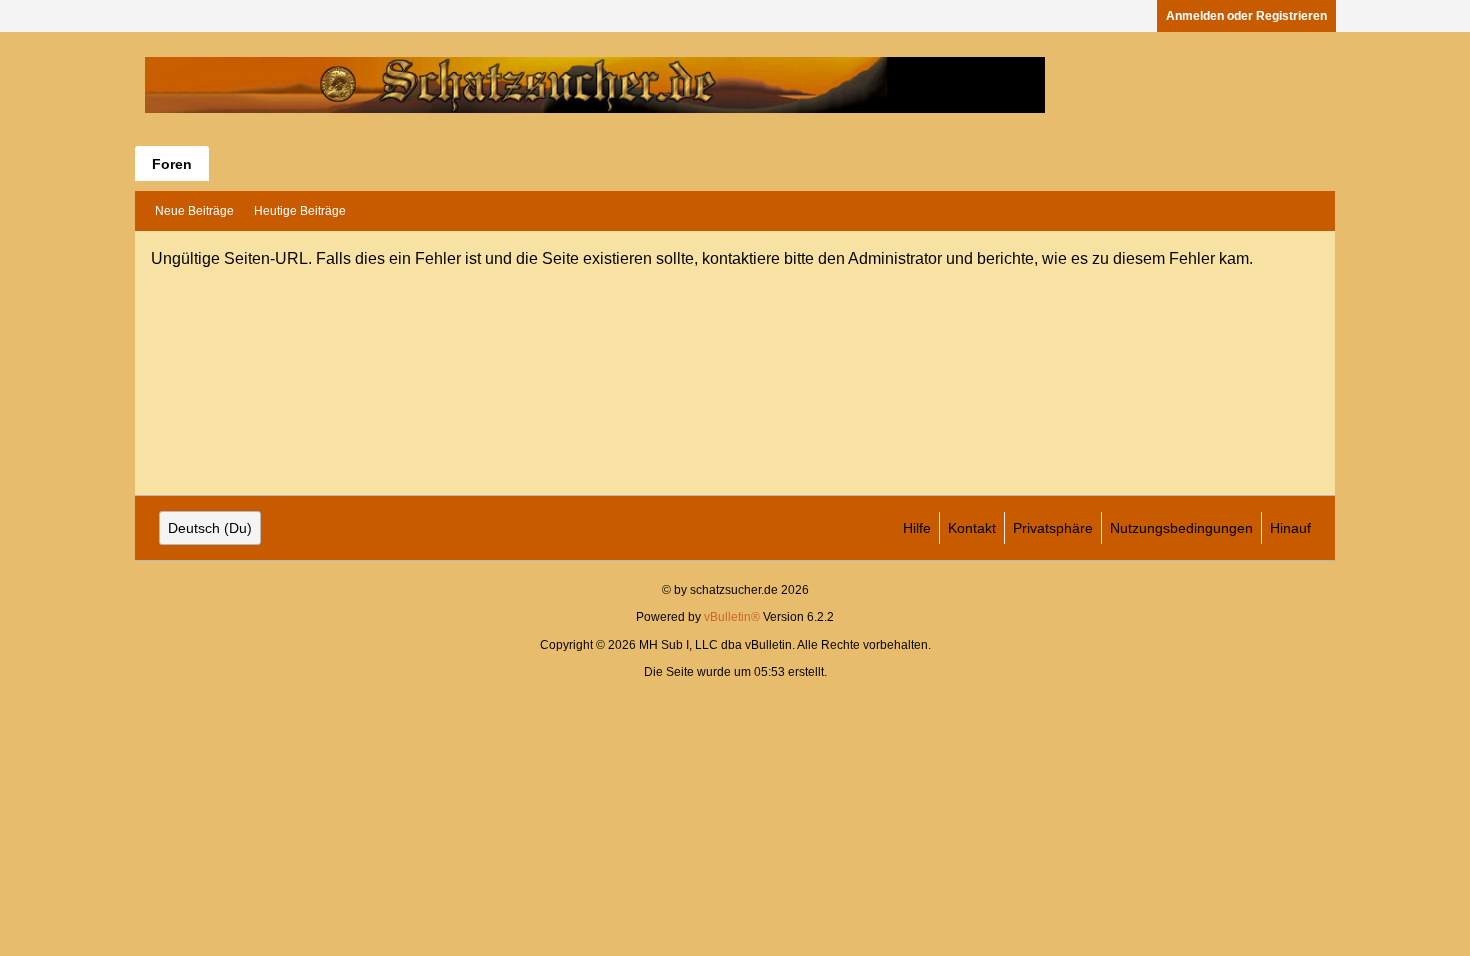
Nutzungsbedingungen (1181, 528)
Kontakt (972, 528)
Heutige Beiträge (300, 211)
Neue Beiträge (194, 211)
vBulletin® (732, 617)
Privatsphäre (1053, 528)
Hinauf (1290, 528)
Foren (172, 164)
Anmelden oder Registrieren (1246, 16)
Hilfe (917, 528)
